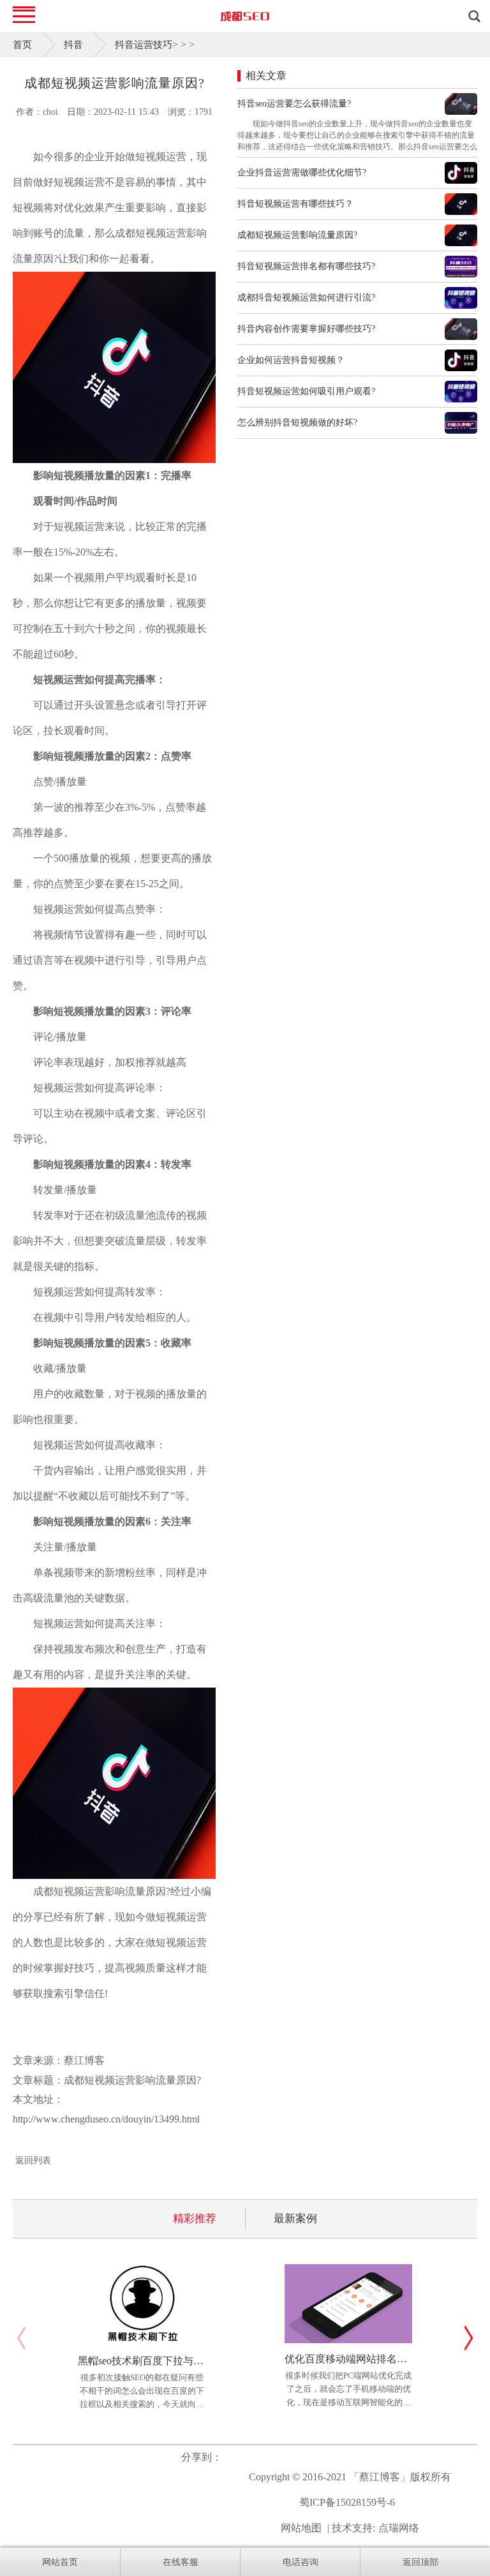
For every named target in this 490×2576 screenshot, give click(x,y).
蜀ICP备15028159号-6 (347, 2502)
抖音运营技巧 (144, 45)
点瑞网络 (399, 2528)
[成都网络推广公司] (245, 16)
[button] (469, 2338)
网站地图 (301, 2528)
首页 (22, 45)
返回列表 (33, 2160)
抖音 (73, 45)
